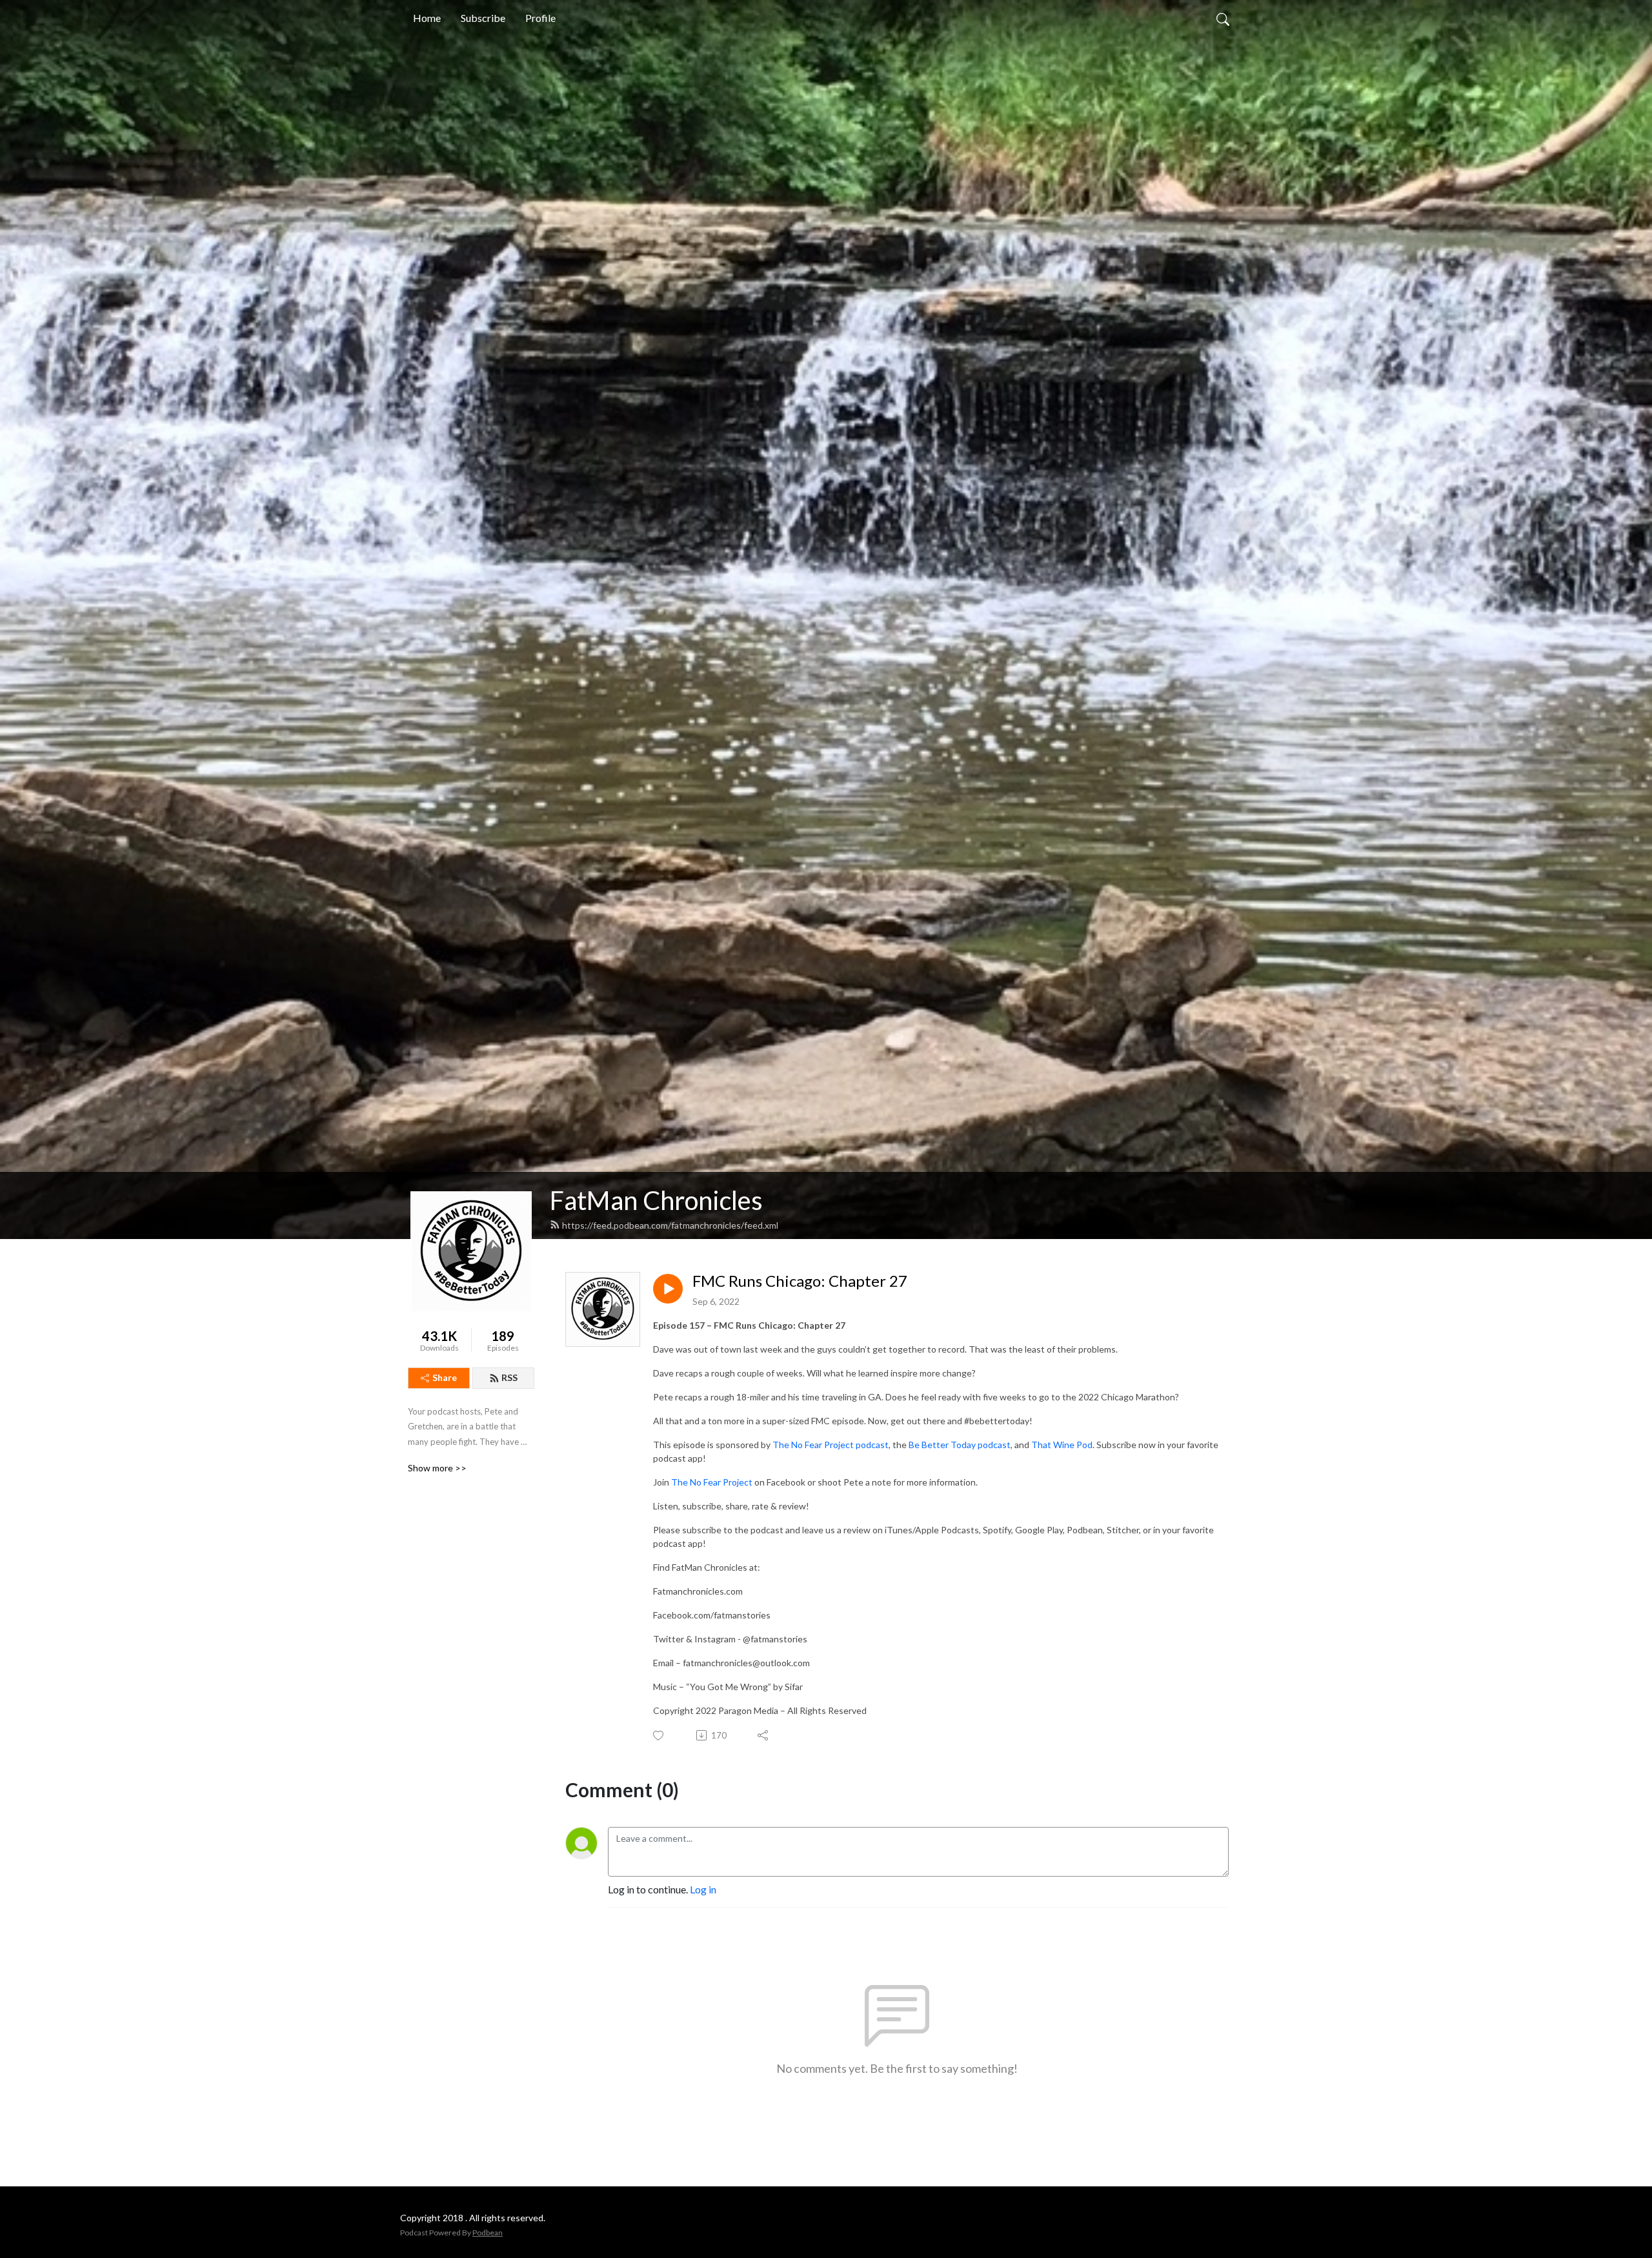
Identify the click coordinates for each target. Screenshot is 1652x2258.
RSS (509, 1377)
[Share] (764, 1735)
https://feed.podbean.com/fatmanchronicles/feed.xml (670, 1225)
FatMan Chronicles (656, 1200)
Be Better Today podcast (960, 1445)
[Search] (1223, 18)
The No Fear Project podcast (831, 1445)
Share (445, 1377)
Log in (703, 1889)
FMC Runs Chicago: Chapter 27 (800, 1281)
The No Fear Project (712, 1482)
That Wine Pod (1062, 1445)
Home (427, 18)
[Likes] (659, 1736)
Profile (540, 18)
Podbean (488, 2233)
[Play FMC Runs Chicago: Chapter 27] (668, 1289)
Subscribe (483, 18)
